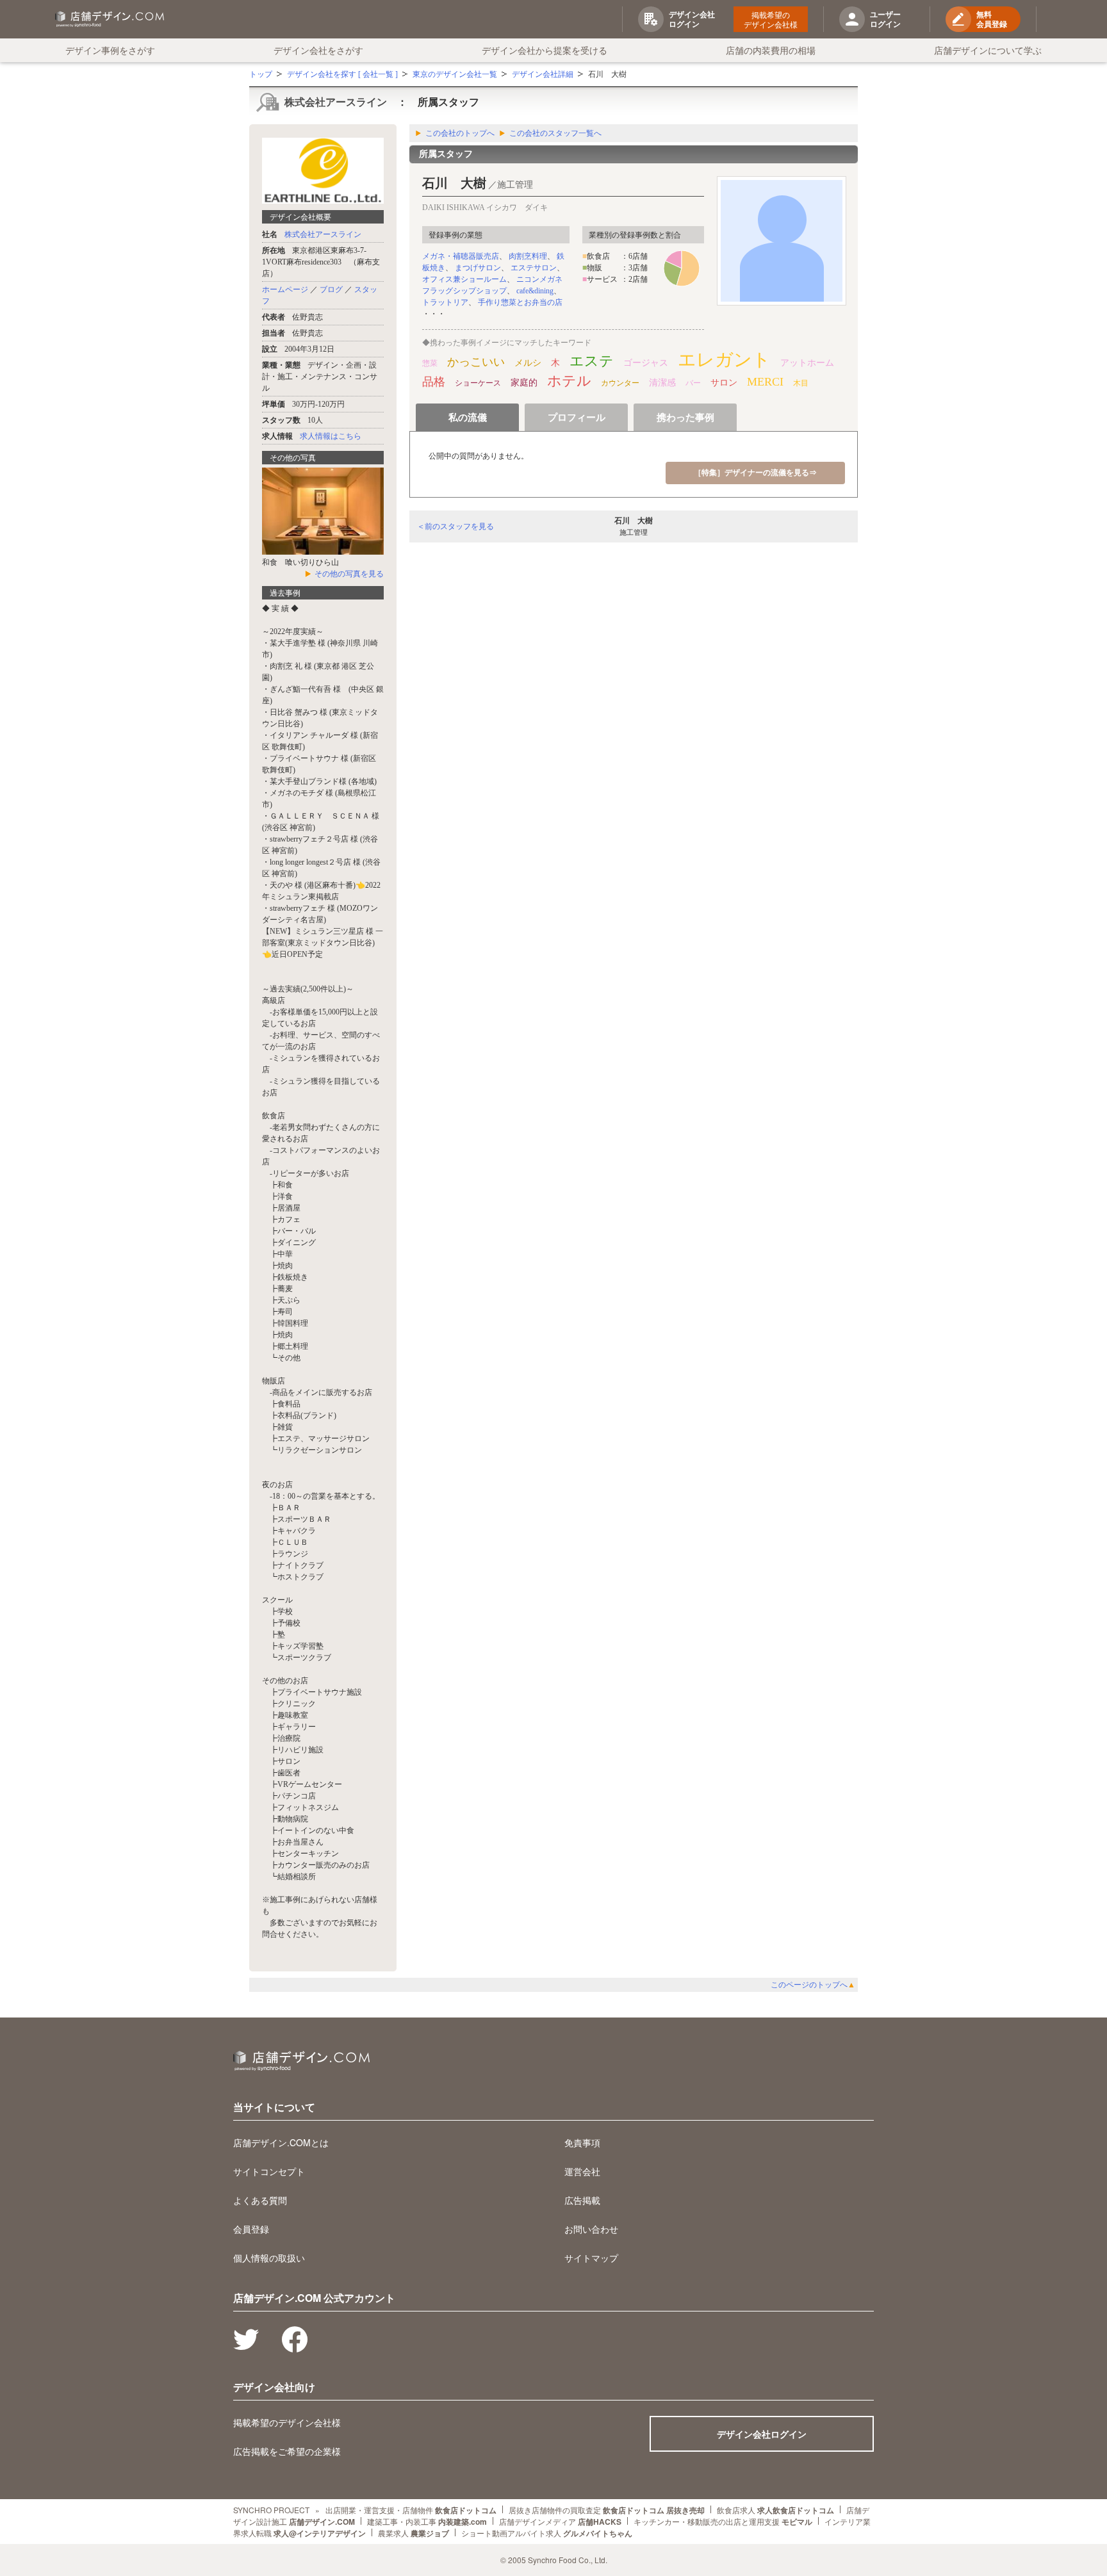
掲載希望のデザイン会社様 (771, 19)
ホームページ (285, 289)
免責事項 (582, 2142)
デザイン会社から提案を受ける (545, 50)
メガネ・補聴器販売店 (461, 256)
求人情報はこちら (331, 436)
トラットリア (445, 302)
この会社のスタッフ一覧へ (555, 133)
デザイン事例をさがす (110, 50)
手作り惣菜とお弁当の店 (520, 302)
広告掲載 (582, 2200)
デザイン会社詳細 (543, 74)
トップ (261, 74)
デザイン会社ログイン (762, 2434)
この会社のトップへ (460, 133)
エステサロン (534, 268)
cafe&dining (535, 291)
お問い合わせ (591, 2229)
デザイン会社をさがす (318, 50)
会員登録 (251, 2229)
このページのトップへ (813, 1985)
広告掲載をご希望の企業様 (287, 2451)
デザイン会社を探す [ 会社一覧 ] (342, 74)
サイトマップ (591, 2258)
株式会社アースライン (336, 102)
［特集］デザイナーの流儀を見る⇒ (755, 473)
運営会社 (582, 2171)
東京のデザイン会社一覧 (455, 74)
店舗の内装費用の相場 (771, 50)
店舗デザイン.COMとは (281, 2142)
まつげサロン (478, 268)
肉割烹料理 (528, 256)
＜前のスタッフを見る (455, 526)
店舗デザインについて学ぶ (988, 50)
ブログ (331, 289)
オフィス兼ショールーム (464, 279)
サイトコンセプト (269, 2171)
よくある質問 (260, 2200)
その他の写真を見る (349, 574)
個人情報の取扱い (269, 2258)
